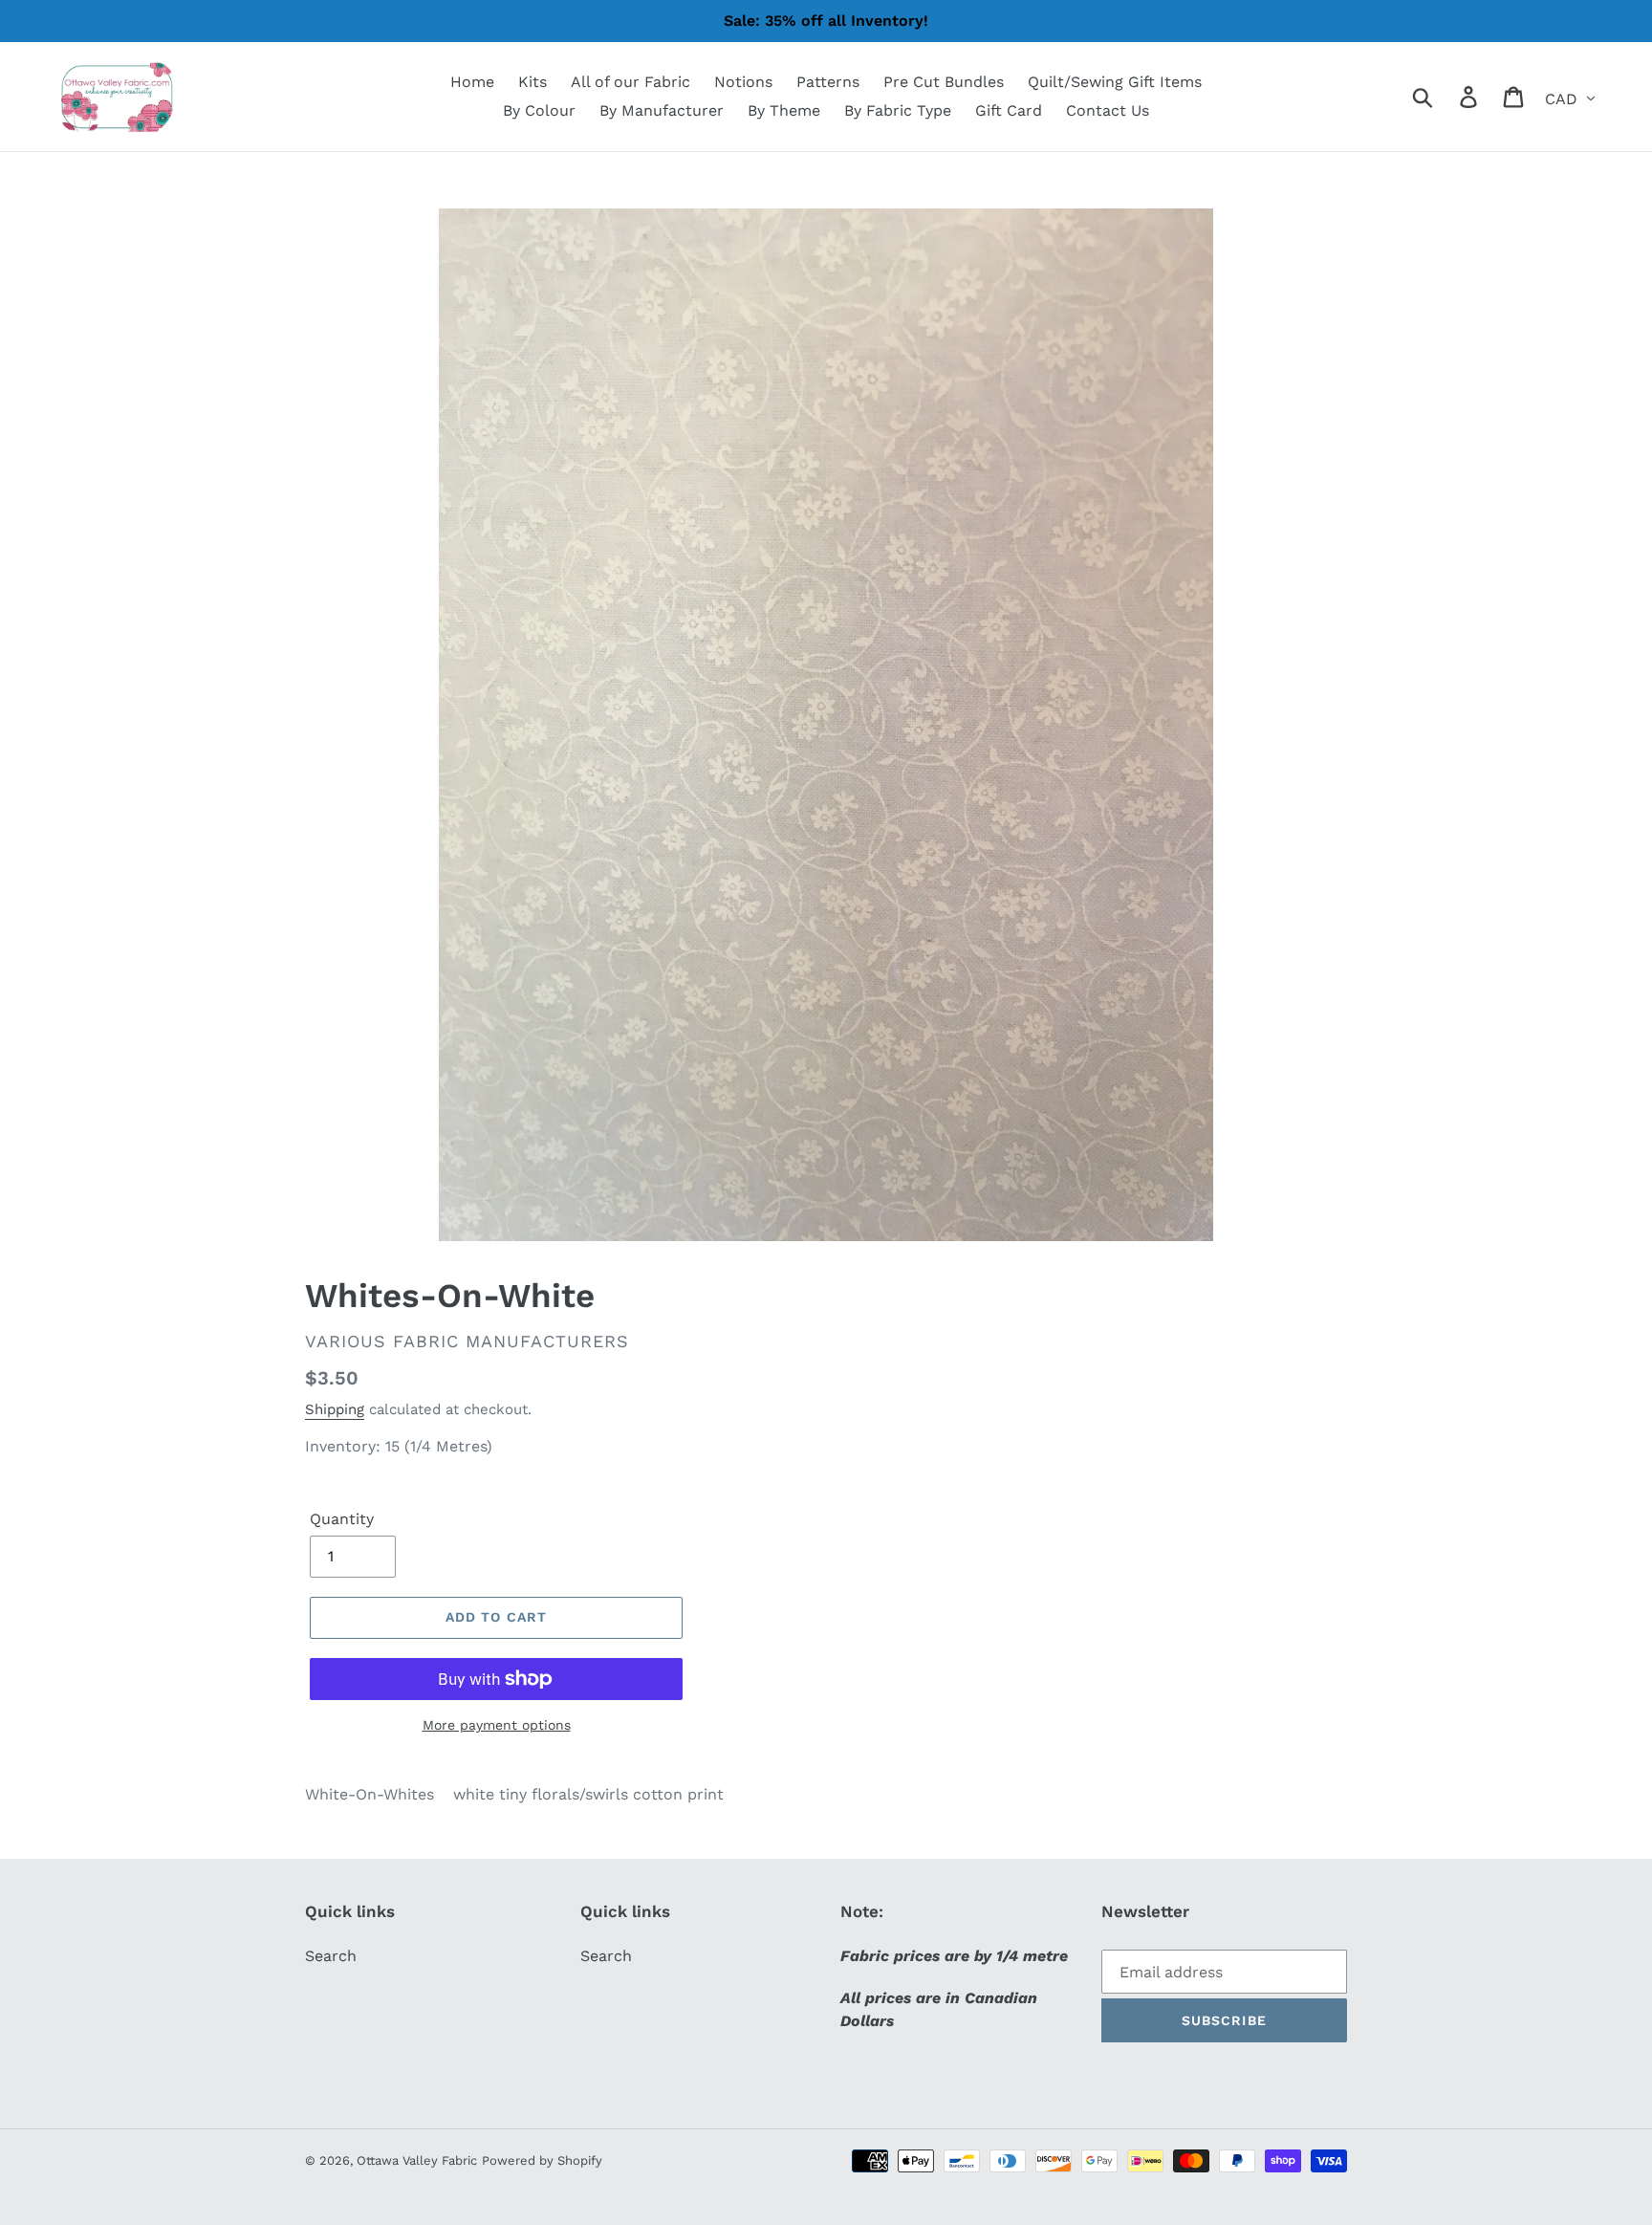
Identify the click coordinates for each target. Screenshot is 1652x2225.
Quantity (342, 1519)
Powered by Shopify (542, 2160)
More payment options (497, 1725)
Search (331, 1956)
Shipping (335, 1409)
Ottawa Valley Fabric (417, 2160)
